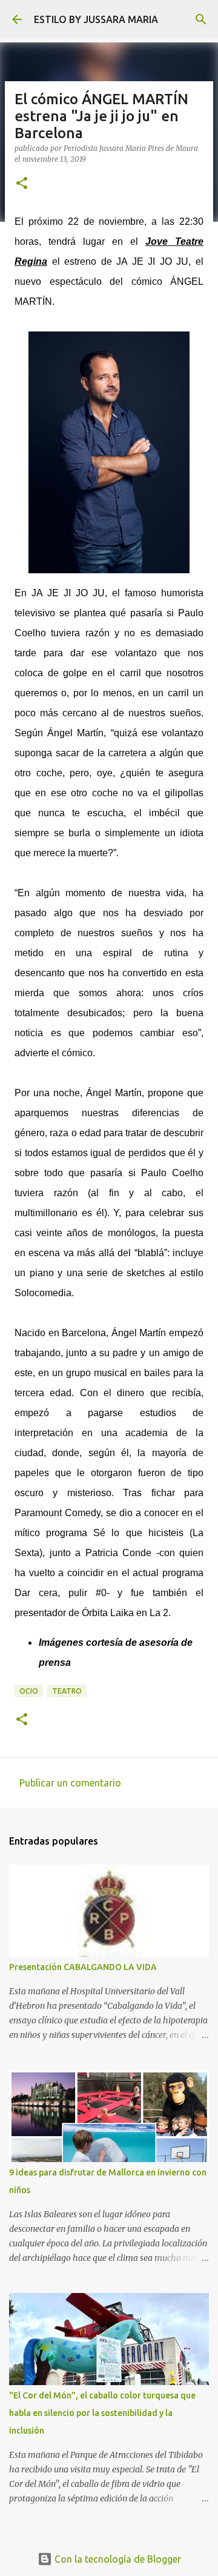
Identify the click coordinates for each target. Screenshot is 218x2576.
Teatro (67, 1691)
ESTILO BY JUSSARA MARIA (96, 19)
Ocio (29, 1691)
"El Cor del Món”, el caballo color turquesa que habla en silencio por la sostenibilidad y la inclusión (102, 2413)
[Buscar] (201, 19)
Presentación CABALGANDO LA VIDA (83, 1967)
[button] (22, 184)
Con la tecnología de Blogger (117, 2559)
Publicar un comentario (70, 1783)
